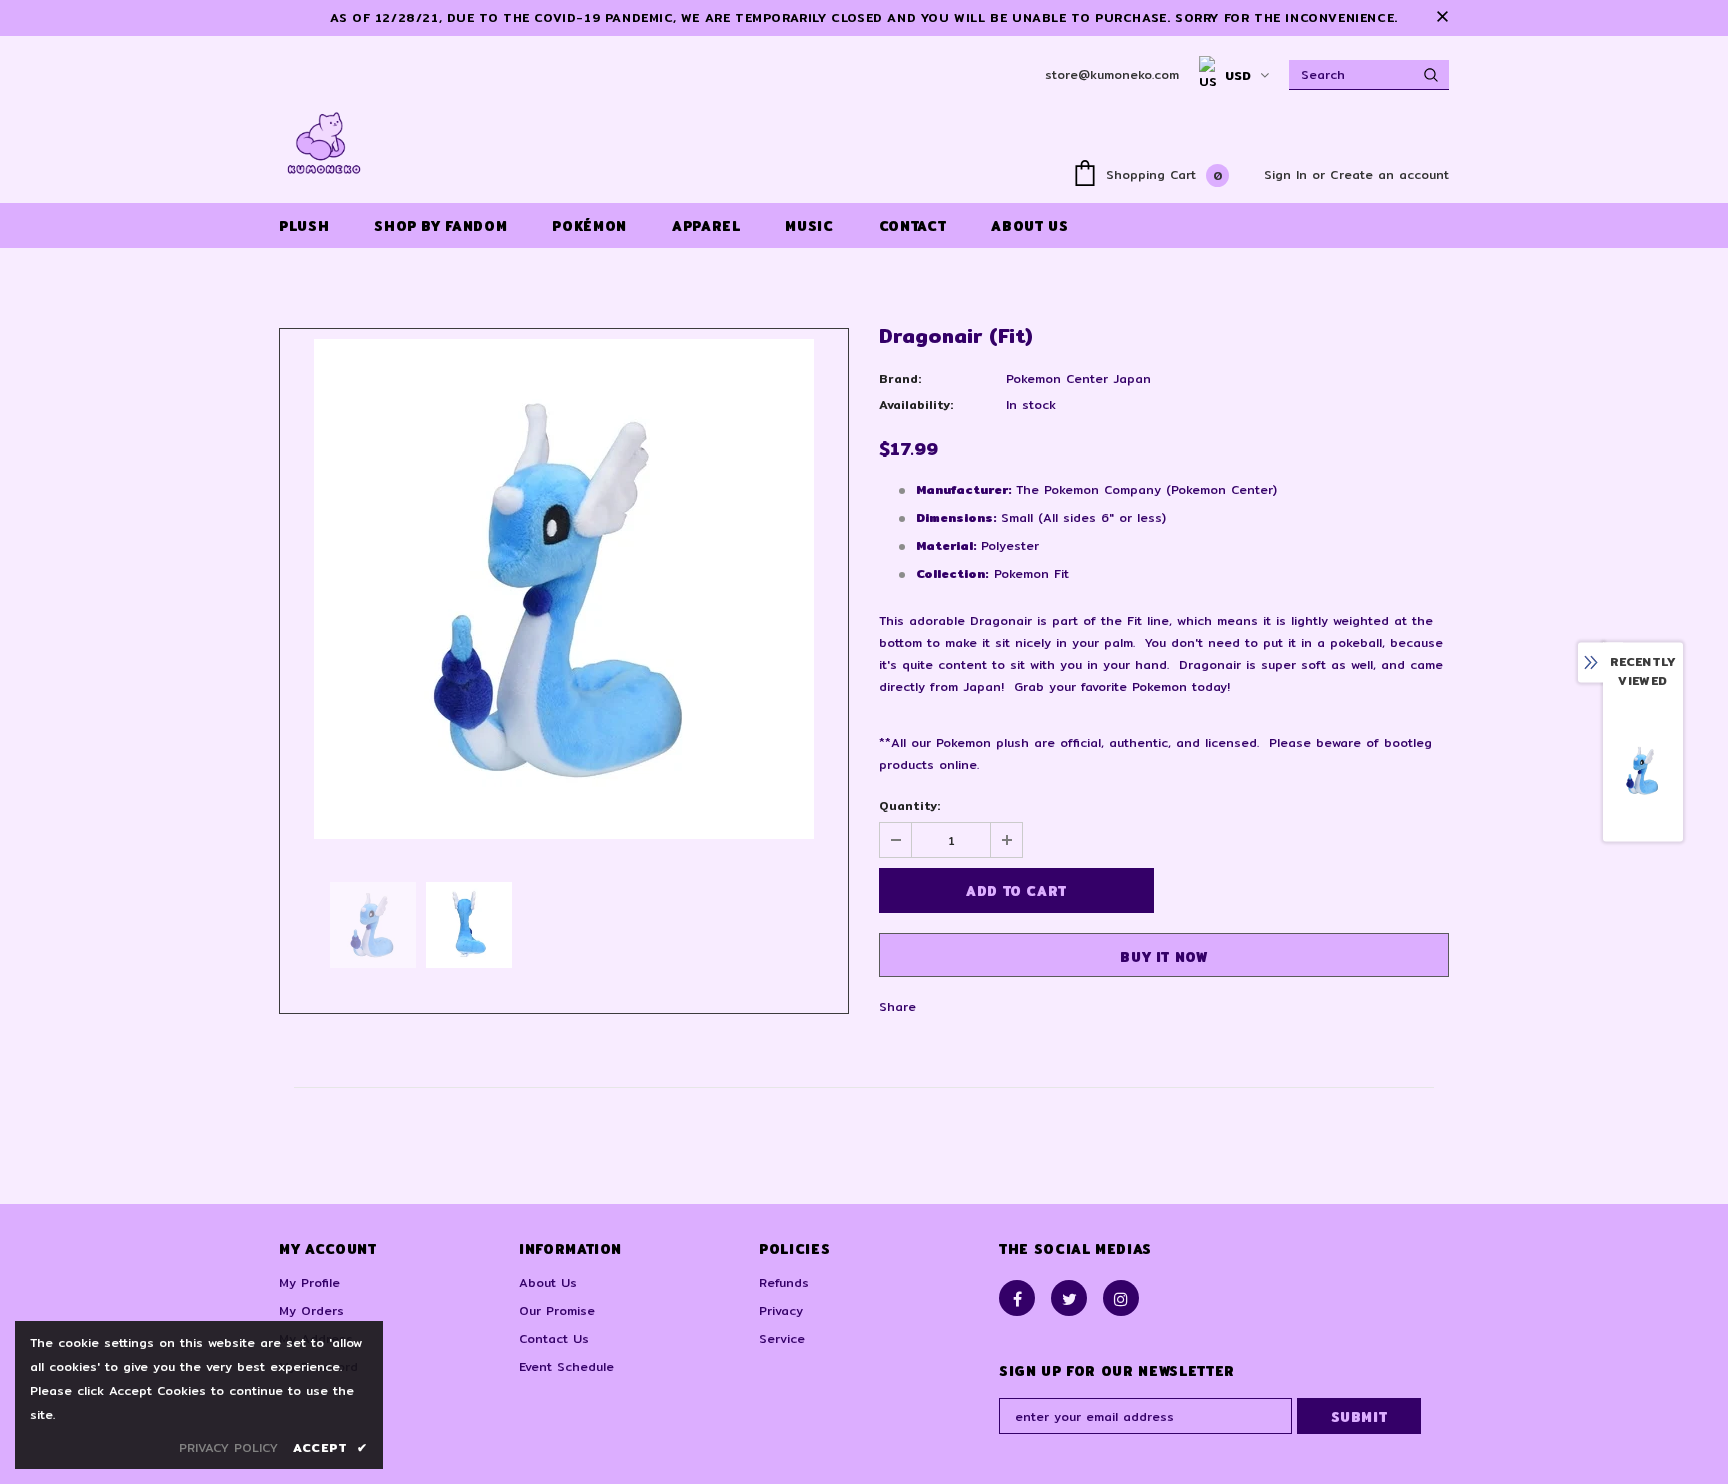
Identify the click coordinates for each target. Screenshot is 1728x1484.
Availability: (916, 404)
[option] (564, 589)
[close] (1442, 18)
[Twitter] (1069, 1298)
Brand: (900, 378)
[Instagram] (1121, 1298)
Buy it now (1164, 957)
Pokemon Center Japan (1078, 378)
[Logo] (324, 143)
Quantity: (909, 805)
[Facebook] (1017, 1298)
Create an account (1389, 174)
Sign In (1288, 174)
